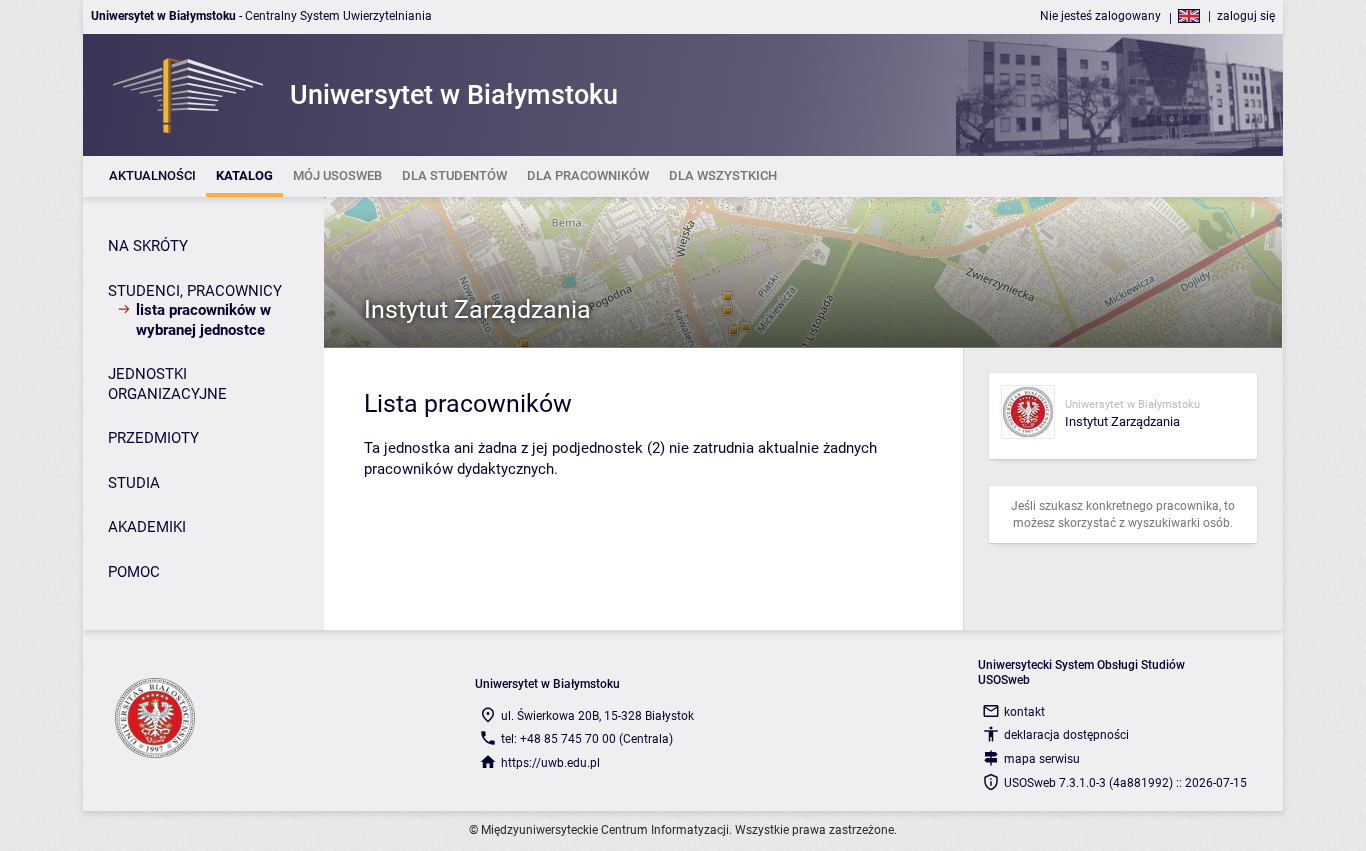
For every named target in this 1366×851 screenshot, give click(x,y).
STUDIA (134, 483)
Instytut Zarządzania (477, 309)
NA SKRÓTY (148, 246)
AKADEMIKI (147, 527)
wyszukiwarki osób (1179, 523)
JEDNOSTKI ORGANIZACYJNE (167, 384)
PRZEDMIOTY (153, 438)
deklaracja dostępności (1066, 735)
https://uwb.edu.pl (550, 763)
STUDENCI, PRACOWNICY (195, 291)
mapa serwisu (1042, 759)
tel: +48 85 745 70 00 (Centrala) (587, 739)
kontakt (1024, 712)
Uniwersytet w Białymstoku (1132, 404)
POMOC (134, 572)
